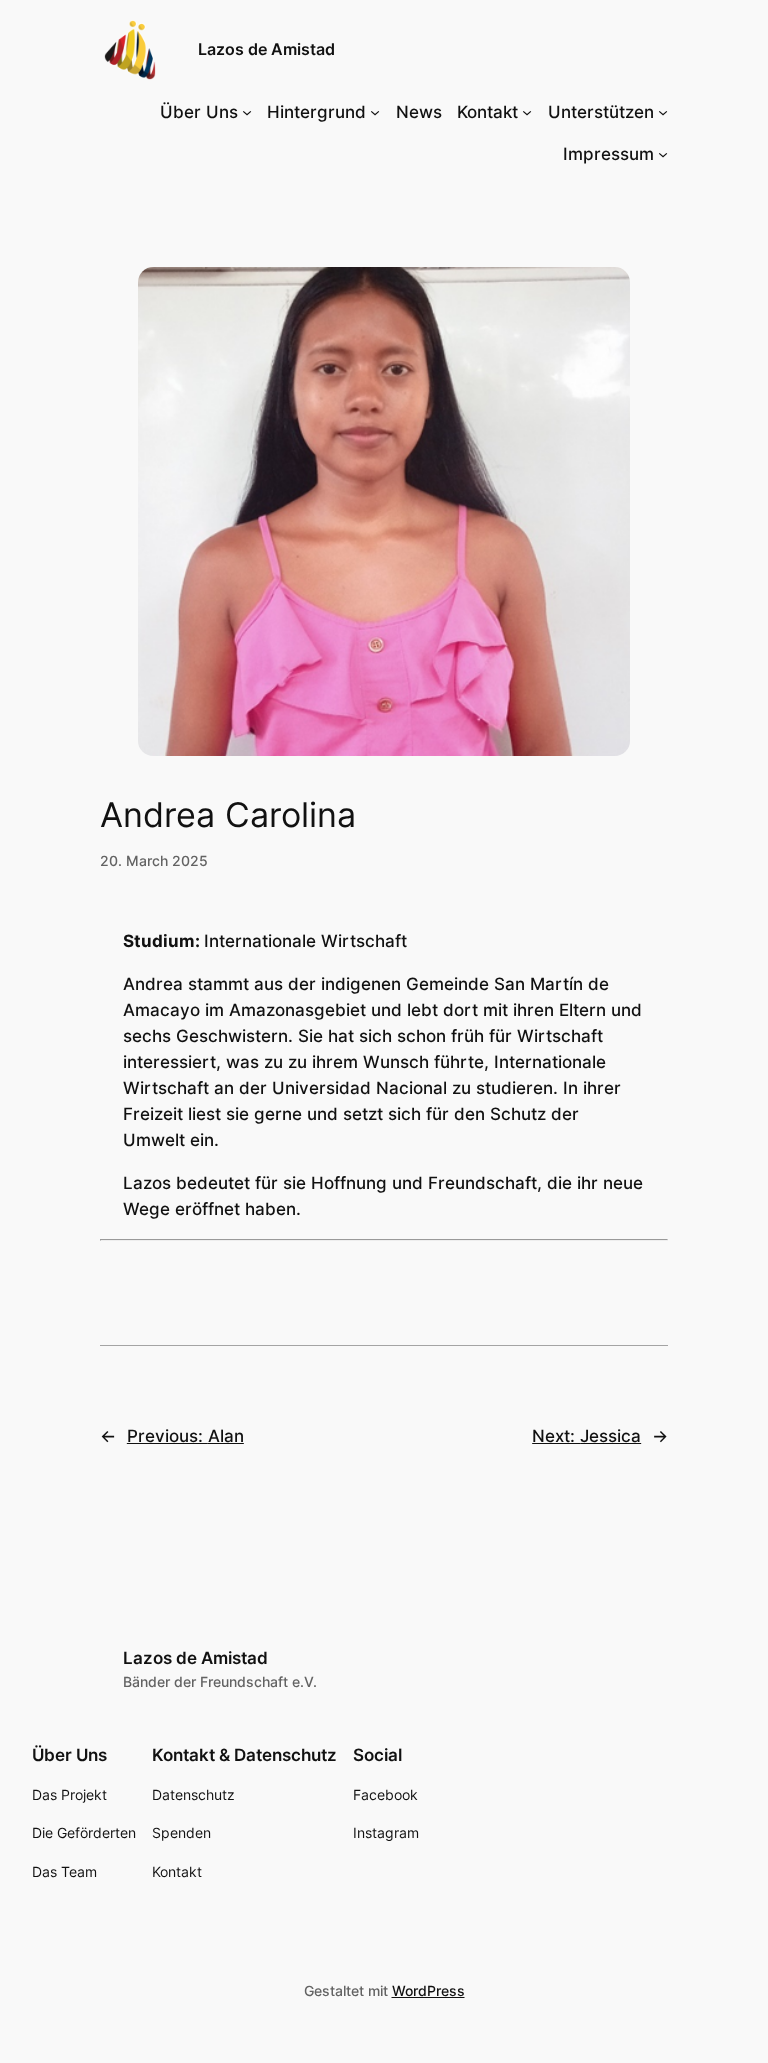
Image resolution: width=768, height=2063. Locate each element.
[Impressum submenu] (663, 154)
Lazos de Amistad (266, 49)
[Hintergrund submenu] (375, 112)
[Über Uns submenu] (247, 112)
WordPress (428, 1990)
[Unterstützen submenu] (663, 112)
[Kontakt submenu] (527, 112)
